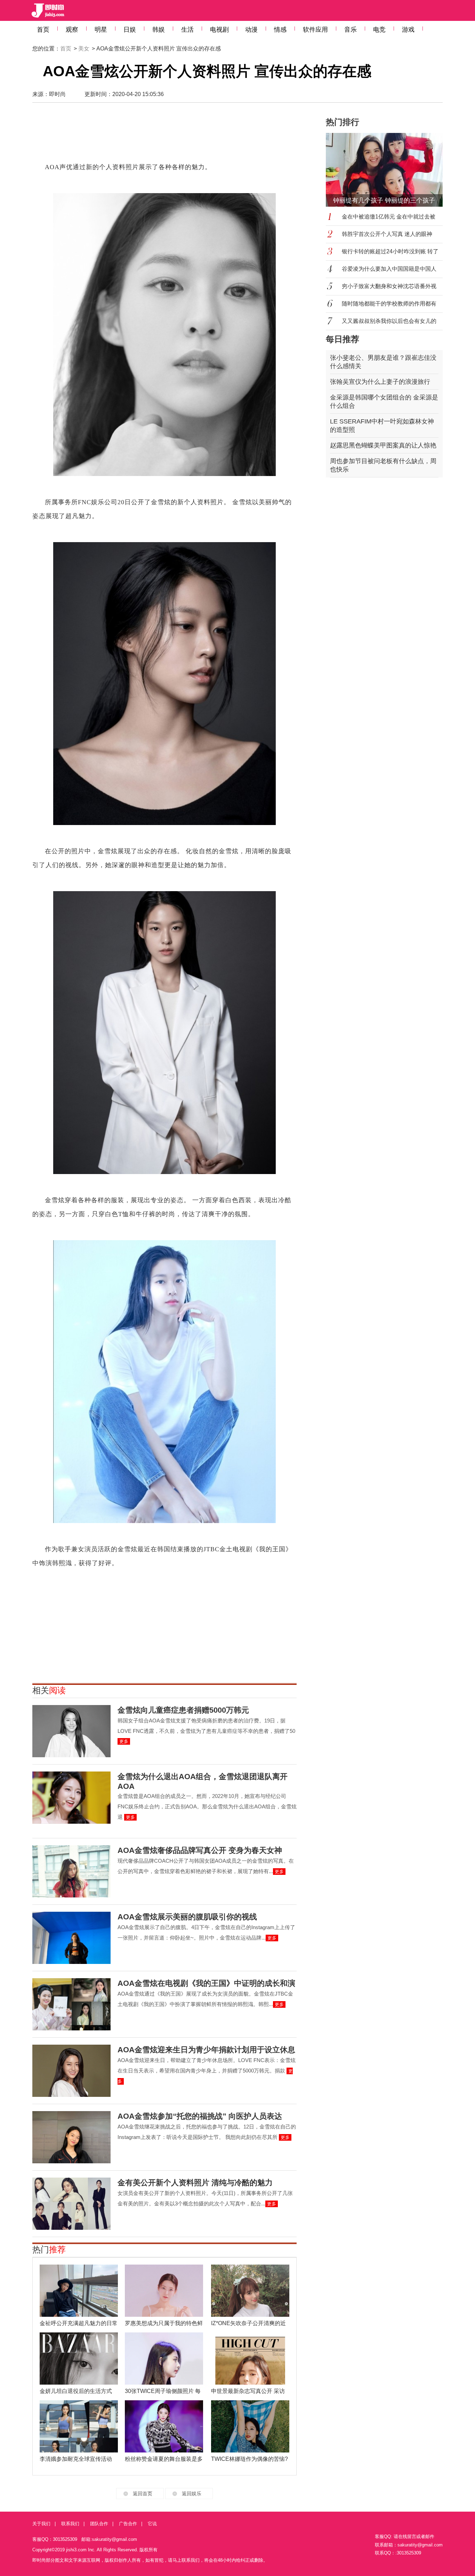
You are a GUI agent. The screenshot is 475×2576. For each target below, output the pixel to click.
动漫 (251, 30)
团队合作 (99, 2524)
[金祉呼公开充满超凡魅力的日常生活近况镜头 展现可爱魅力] (79, 2291)
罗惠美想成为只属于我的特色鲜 (164, 2323)
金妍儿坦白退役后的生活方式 (76, 2391)
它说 (152, 2524)
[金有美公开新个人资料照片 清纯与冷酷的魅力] (71, 2204)
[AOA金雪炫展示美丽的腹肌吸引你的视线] (71, 1938)
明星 (101, 30)
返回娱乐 (192, 2494)
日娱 (130, 30)
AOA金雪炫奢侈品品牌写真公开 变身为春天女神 (200, 1850)
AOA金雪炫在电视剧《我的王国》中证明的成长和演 (206, 1983)
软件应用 (315, 30)
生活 (187, 30)
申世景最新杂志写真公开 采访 (248, 2391)
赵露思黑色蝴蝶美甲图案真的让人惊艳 (383, 445)
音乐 (351, 30)
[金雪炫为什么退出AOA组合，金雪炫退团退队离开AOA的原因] (71, 1798)
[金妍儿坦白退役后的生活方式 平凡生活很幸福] (79, 2359)
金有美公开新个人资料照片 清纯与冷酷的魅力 (195, 2183)
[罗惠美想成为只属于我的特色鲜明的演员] (164, 2291)
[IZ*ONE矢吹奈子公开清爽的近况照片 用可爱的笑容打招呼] (250, 2291)
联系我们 (70, 2524)
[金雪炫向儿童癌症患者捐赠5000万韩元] (71, 1731)
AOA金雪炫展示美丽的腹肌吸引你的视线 (187, 1917)
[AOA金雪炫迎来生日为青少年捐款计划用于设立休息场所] (71, 2071)
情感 (280, 30)
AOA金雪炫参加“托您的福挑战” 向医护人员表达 (200, 2116)
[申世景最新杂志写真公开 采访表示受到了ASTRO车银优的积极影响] (250, 2359)
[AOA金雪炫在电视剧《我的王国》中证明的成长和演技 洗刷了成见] (71, 2004)
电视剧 (219, 30)
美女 (84, 49)
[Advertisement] (164, 136)
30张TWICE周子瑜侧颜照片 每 (163, 2391)
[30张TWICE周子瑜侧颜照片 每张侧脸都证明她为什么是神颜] (164, 2359)
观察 (72, 30)
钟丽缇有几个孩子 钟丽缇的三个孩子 (384, 200)
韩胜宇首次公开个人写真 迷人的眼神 (387, 234)
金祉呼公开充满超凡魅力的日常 (79, 2323)
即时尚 (57, 94)
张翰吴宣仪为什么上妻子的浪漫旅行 (380, 382)
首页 (43, 30)
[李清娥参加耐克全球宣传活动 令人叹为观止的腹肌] (79, 2426)
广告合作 (128, 2524)
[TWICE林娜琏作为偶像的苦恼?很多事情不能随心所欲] (250, 2426)
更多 (124, 1741)
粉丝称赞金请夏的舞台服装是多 (164, 2459)
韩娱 (159, 30)
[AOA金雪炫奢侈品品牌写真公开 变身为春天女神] (71, 1871)
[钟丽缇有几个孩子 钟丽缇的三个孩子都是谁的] (388, 170)
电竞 (379, 30)
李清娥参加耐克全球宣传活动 (76, 2459)
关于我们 (41, 2524)
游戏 (408, 30)
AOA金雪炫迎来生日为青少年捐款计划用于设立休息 (206, 2050)
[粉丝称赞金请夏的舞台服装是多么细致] (164, 2426)
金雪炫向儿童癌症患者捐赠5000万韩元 (183, 1710)
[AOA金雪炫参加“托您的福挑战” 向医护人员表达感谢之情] (71, 2137)
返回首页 (143, 2494)
